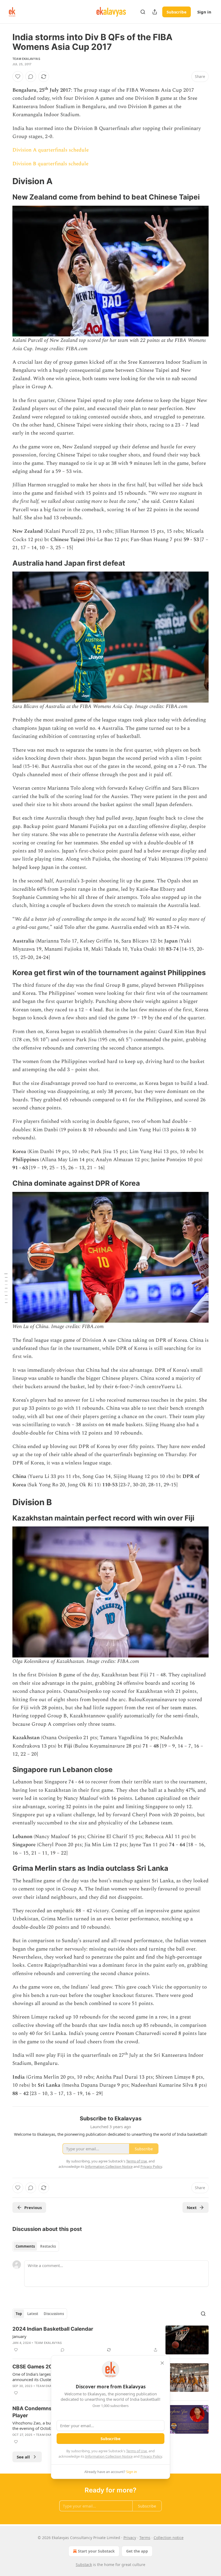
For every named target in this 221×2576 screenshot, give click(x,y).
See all (23, 2457)
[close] (162, 2363)
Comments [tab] (25, 2246)
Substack (84, 2565)
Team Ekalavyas (26, 59)
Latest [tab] (33, 2314)
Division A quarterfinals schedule (51, 150)
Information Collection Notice (109, 2456)
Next (192, 2207)
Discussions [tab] (54, 2314)
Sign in (204, 12)
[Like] (18, 77)
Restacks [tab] (48, 2246)
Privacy (130, 2538)
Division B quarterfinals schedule (50, 164)
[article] (110, 2340)
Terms (145, 2538)
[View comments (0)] (31, 77)
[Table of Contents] (6, 1288)
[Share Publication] (155, 12)
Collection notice (169, 2538)
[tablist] (36, 2246)
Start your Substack (96, 2551)
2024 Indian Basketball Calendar (53, 2329)
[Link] (5, 181)
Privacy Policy (151, 2456)
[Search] (143, 12)
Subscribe (177, 12)
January (19, 2336)
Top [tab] (19, 2314)
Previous (33, 2207)
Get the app (137, 2551)
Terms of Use (137, 2451)
